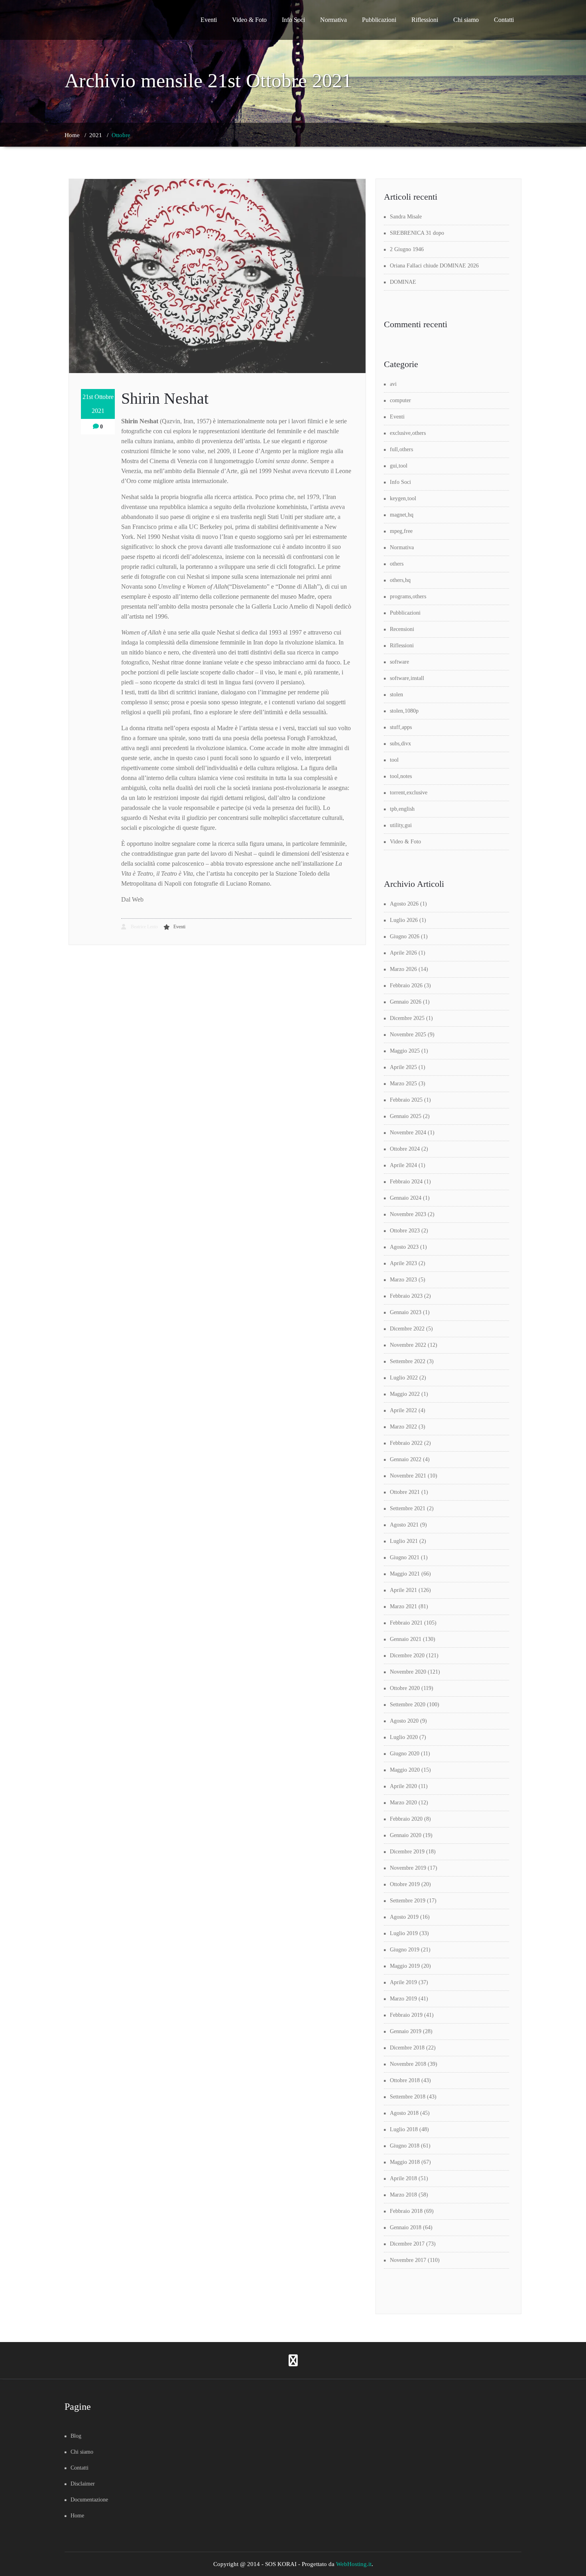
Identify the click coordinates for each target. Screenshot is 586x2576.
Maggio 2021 (405, 1574)
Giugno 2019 (405, 1950)
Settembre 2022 (408, 1361)
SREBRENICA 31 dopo (417, 233)
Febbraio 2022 (406, 1443)
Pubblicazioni (379, 20)
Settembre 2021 (408, 1508)
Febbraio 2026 (406, 985)
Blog (76, 2436)
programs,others (408, 596)
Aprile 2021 (403, 1590)
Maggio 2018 (405, 2162)
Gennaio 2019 (406, 2031)
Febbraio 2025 (406, 1100)
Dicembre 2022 (407, 1329)
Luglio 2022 (404, 1378)
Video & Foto (249, 20)
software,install (407, 678)
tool (394, 760)
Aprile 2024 (403, 1165)
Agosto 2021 (404, 1525)
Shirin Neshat (165, 398)
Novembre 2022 (408, 1345)
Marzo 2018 (403, 2195)
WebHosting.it (354, 2564)
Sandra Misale (406, 217)
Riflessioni (425, 20)
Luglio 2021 (404, 1541)
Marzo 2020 (403, 1803)
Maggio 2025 (405, 1051)
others (397, 564)
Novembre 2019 (408, 1868)
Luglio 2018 (404, 2129)
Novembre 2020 (408, 1672)
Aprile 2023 (403, 1263)
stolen (396, 695)
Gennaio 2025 (406, 1116)
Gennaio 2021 (406, 1639)
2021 (96, 135)
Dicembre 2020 (407, 1655)
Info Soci (293, 20)
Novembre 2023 (408, 1214)
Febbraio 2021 (406, 1623)
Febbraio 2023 (406, 1296)
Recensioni (402, 629)
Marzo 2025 (403, 1084)
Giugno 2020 (405, 1754)
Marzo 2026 (403, 969)
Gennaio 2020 (406, 1835)
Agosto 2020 (404, 1721)
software (399, 662)
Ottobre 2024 (405, 1149)
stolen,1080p (404, 711)
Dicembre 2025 (407, 1018)
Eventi (209, 20)
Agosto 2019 (404, 1917)
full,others (401, 449)
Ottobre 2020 (405, 1688)
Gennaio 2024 (406, 1198)
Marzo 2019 (403, 1999)
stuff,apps (401, 727)
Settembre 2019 (408, 1901)
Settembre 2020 (408, 1705)
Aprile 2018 (403, 2178)
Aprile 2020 (403, 1786)
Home (72, 135)
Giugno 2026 (405, 936)
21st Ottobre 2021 (98, 404)
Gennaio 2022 (406, 1459)
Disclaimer (83, 2484)
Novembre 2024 (408, 1133)
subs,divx (400, 744)
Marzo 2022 (403, 1427)
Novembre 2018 (408, 2064)
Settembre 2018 (408, 2097)
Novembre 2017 (408, 2260)
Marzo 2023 (403, 1280)
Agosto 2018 (404, 2113)
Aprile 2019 (403, 1982)
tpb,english (402, 809)
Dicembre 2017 (407, 2244)
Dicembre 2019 (407, 1852)
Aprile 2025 (403, 1067)
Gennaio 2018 (406, 2227)
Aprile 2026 (403, 953)
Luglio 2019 (404, 1933)
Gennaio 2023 (406, 1312)
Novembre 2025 (408, 1035)
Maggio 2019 (405, 1966)
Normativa (333, 20)
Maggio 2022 (405, 1394)
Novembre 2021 (408, 1476)
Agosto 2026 (404, 904)
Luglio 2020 (404, 1737)
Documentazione (89, 2500)
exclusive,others (408, 433)
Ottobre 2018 (405, 2080)
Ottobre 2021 (405, 1492)
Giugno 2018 (405, 2146)
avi (393, 384)
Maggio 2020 (405, 1770)
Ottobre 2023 (405, 1231)
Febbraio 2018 (406, 2211)
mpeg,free (401, 531)
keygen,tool (403, 498)
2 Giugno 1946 (407, 249)
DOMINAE (403, 282)
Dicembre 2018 (407, 2048)
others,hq (400, 580)
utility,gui (401, 825)
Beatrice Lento (144, 927)
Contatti (504, 20)
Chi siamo (466, 20)
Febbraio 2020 (406, 1819)
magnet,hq (402, 515)
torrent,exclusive (409, 793)
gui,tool (399, 466)
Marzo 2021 (403, 1606)
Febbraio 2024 (406, 1182)
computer (400, 400)
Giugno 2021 (405, 1557)
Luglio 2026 (404, 920)
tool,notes (401, 776)
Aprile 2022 (403, 1410)
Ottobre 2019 (405, 1884)
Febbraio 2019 (406, 2015)
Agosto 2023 (404, 1247)
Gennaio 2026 (406, 1002)
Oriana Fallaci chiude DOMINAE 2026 (434, 266)
